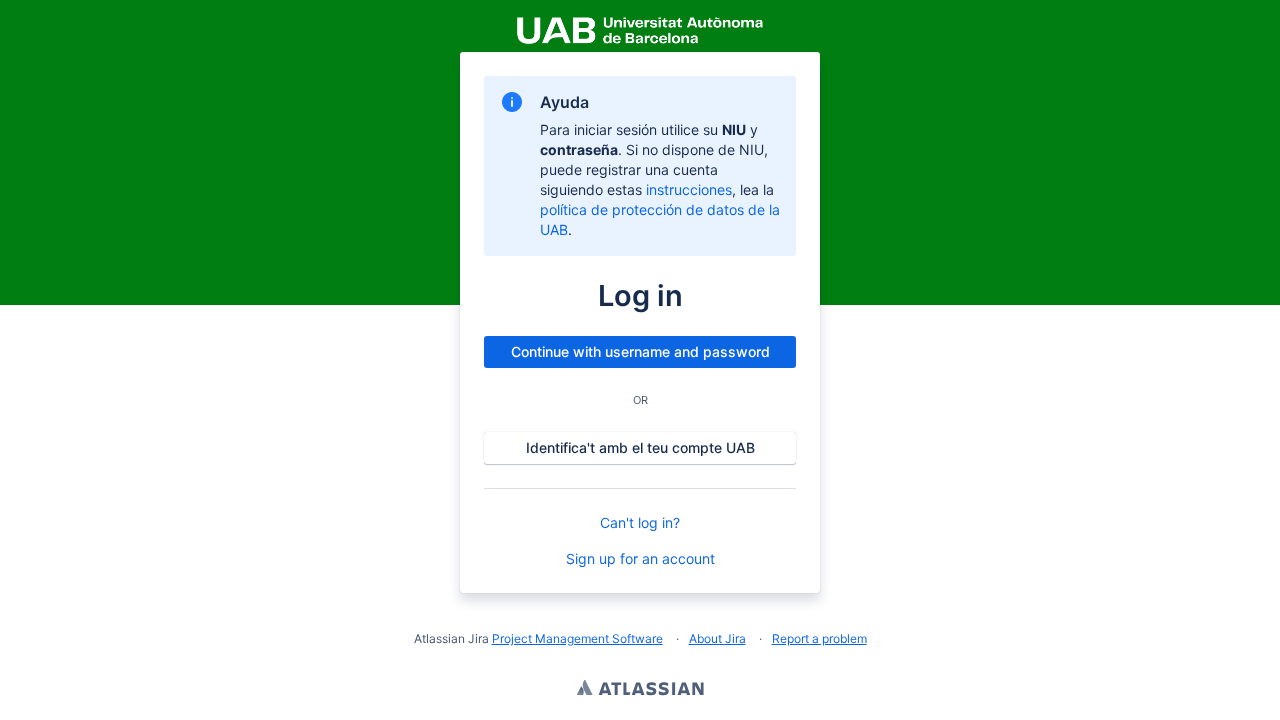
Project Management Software (577, 638)
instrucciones (689, 189)
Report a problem (819, 638)
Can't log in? (640, 522)
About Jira (717, 638)
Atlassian (640, 690)
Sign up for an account (640, 558)
